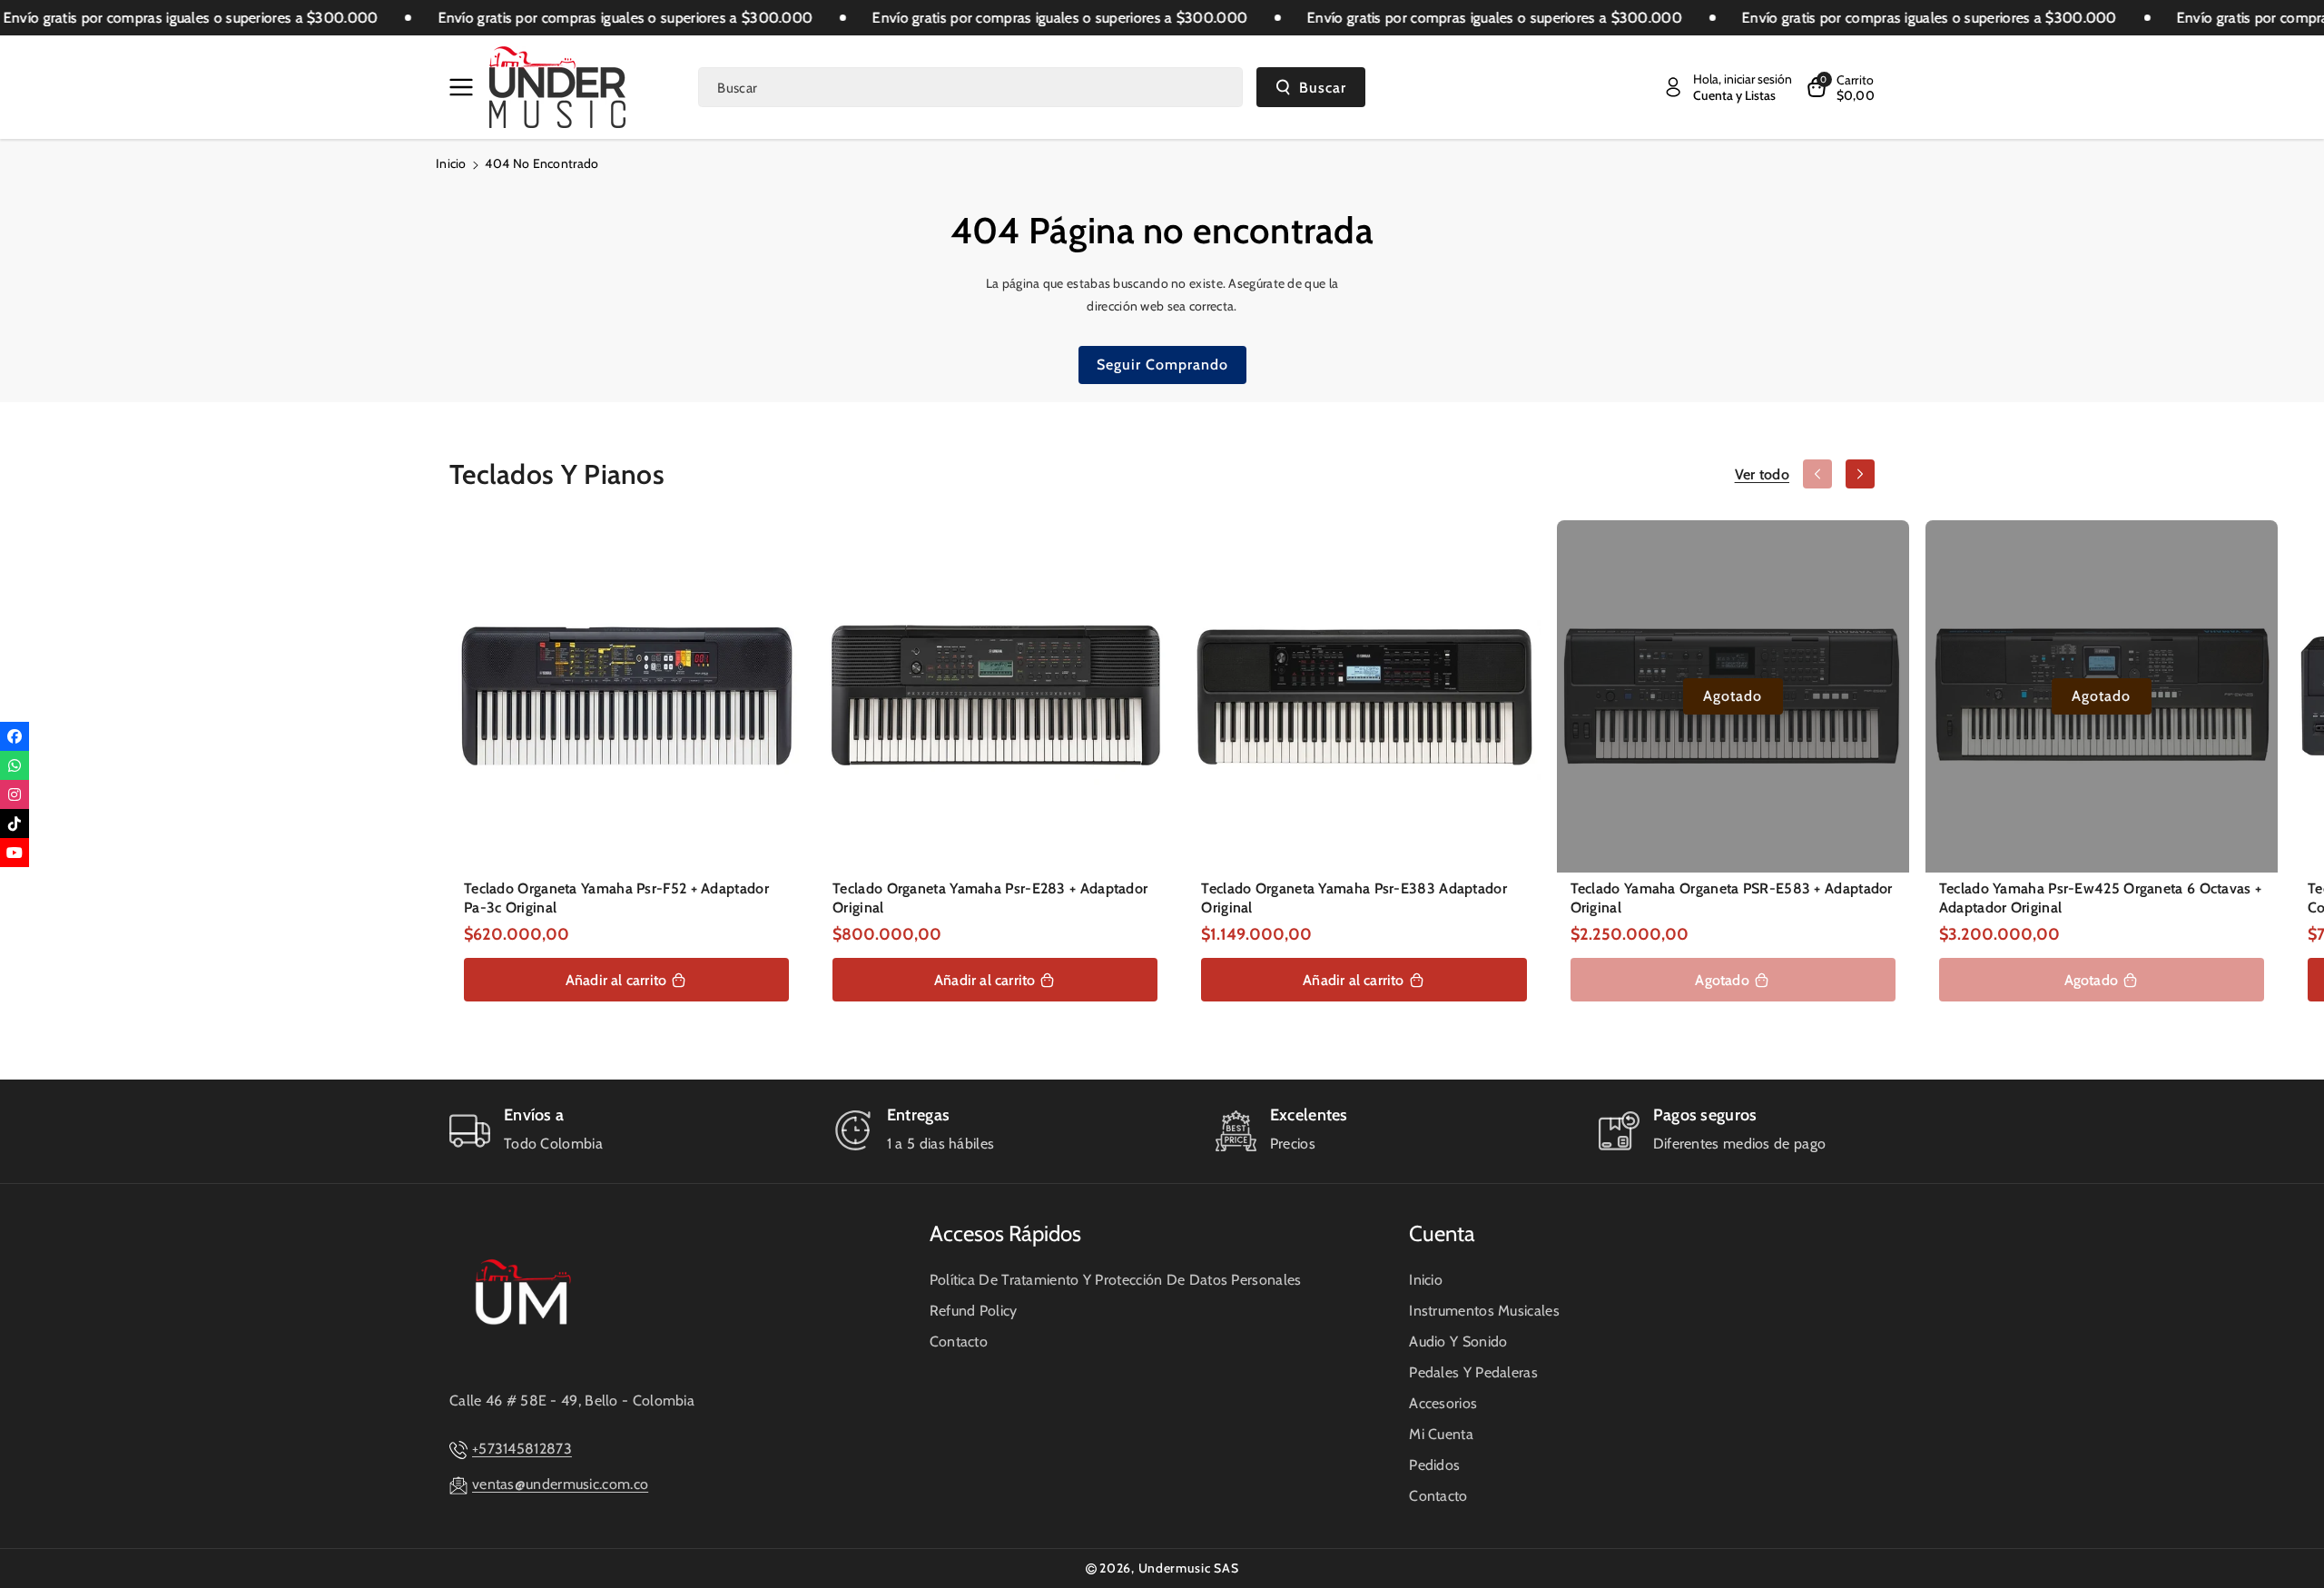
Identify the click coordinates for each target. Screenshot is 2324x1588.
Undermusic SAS (1189, 1568)
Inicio (451, 163)
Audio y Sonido (1458, 1341)
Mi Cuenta (1441, 1434)
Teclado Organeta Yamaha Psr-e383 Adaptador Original (1354, 898)
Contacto (959, 1341)
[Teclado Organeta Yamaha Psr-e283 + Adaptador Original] (995, 696)
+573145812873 (522, 1449)
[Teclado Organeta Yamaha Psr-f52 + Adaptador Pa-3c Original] (626, 696)
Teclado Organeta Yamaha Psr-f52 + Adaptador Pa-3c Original (616, 898)
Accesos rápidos (1005, 1233)
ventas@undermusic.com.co (560, 1484)
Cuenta (1442, 1233)
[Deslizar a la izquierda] (1817, 474)
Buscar (1323, 88)
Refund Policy (974, 1311)
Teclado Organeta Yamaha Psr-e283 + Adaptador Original (990, 898)
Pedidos (1434, 1465)
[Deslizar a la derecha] (1860, 474)
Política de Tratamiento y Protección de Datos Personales (1116, 1280)
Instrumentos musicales (1484, 1311)
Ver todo (1762, 474)
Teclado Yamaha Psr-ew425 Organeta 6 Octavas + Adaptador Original (2101, 898)
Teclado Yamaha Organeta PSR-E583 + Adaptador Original (1732, 898)
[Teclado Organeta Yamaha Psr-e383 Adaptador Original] (1364, 696)
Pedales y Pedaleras (1473, 1372)
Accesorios (1443, 1403)
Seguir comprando (1162, 365)
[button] (465, 87)
